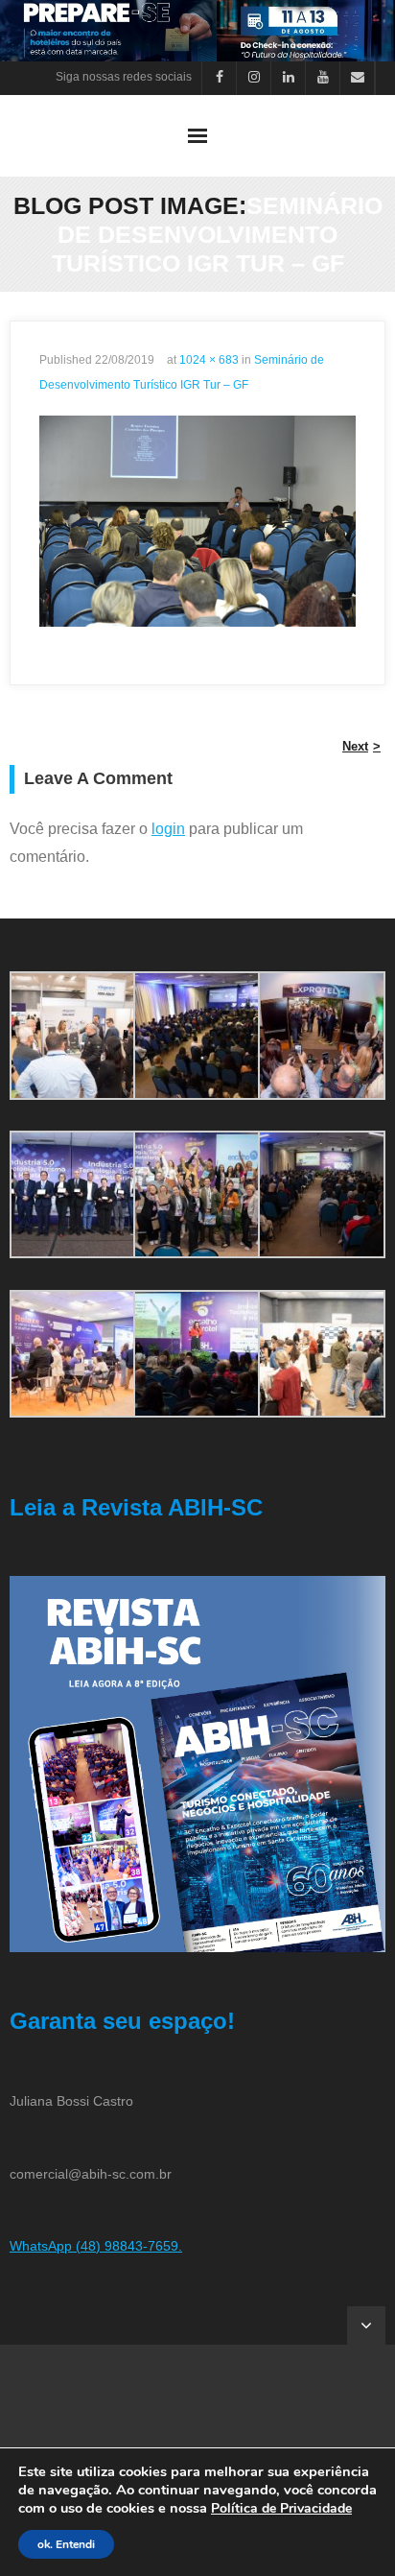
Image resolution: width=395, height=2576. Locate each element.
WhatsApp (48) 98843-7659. (96, 2246)
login (168, 829)
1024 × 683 (209, 360)
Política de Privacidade (281, 2508)
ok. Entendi (66, 2544)
